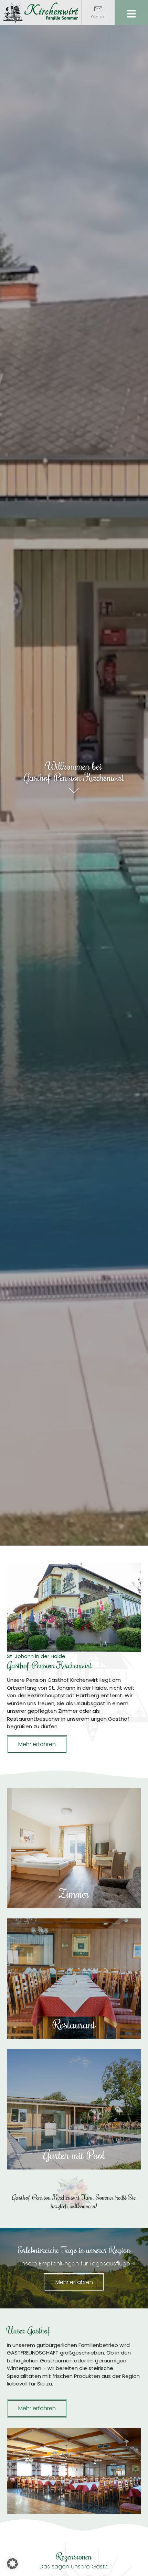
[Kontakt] (98, 8)
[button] (12, 2564)
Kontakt (98, 17)
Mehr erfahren (74, 1864)
